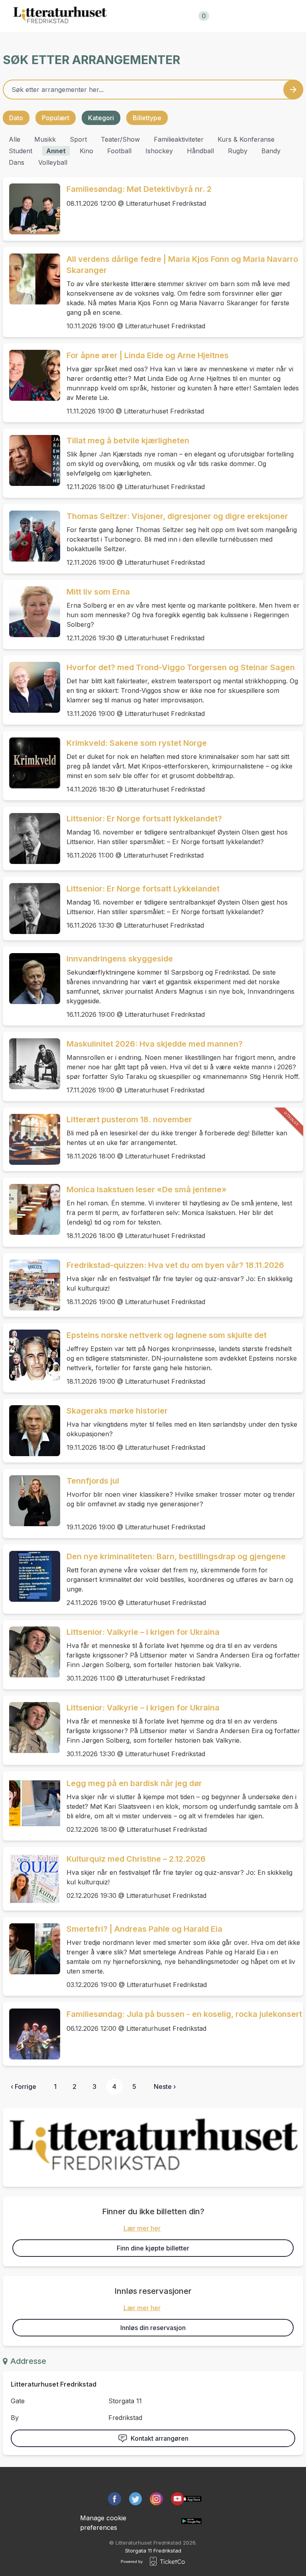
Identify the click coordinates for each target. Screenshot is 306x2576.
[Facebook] (115, 2499)
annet (56, 151)
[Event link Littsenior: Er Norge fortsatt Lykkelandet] (31, 909)
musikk (45, 139)
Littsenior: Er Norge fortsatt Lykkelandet (143, 889)
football (119, 151)
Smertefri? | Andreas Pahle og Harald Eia (144, 1929)
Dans (17, 162)
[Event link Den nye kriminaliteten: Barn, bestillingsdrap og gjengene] (31, 1576)
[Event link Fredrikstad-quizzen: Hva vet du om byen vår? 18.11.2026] (31, 1285)
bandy (271, 151)
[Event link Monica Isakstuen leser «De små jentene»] (31, 1209)
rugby (238, 151)
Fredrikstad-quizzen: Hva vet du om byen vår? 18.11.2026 (175, 1265)
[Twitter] (136, 2499)
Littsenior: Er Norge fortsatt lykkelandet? (144, 819)
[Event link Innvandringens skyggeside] (31, 979)
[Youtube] (178, 2499)
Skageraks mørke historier (117, 1411)
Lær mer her (142, 2228)
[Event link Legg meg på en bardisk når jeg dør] (31, 1803)
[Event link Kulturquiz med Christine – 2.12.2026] (31, 1879)
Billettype (147, 118)
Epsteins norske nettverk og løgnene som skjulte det (167, 1335)
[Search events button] (293, 90)
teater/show (120, 139)
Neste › (165, 2087)
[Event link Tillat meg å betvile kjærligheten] (31, 460)
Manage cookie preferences (103, 2523)
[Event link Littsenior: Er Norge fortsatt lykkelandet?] (31, 839)
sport (78, 139)
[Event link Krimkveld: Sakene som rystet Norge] (31, 763)
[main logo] (60, 16)
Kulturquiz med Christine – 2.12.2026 (136, 1859)
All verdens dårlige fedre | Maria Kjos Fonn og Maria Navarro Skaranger (182, 265)
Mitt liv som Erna (98, 592)
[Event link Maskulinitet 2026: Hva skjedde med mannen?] (31, 1064)
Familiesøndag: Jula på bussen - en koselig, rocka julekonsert (184, 2014)
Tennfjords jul (93, 1481)
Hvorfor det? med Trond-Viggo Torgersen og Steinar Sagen (181, 667)
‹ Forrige (24, 2087)
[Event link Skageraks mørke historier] (31, 1431)
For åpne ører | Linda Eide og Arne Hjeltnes (148, 355)
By (15, 2418)
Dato (16, 118)
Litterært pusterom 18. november (129, 1119)
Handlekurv (183, 16)
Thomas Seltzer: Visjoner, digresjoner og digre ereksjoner (177, 516)
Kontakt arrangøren (160, 2438)
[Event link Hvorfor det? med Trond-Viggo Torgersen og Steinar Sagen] (31, 687)
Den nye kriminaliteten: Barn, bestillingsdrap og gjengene (176, 1556)
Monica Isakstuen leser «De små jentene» (147, 1190)
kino (86, 151)
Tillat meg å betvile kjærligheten (128, 441)
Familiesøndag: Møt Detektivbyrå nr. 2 (139, 189)
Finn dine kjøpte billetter (153, 2248)
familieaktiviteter (179, 139)
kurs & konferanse (246, 139)
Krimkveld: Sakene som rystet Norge (137, 743)
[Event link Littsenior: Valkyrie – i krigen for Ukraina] (31, 1652)
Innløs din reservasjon (153, 2328)
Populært (56, 118)
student (21, 151)
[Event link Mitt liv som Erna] (31, 612)
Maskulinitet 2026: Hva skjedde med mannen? (155, 1044)
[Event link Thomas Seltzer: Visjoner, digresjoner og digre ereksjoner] (31, 536)
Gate (18, 2401)
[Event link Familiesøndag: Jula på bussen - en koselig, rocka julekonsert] (31, 2034)
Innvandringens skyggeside (120, 959)
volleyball (53, 162)
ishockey (159, 151)
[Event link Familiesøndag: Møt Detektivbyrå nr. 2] (31, 209)
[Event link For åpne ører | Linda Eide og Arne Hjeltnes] (31, 375)
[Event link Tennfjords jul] (31, 1501)
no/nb (244, 16)
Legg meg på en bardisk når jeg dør (134, 1783)
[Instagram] (156, 2499)
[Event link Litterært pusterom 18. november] (31, 1139)
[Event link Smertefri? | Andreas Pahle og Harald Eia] (31, 1949)
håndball (200, 151)
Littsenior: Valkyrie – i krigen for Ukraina (143, 1632)
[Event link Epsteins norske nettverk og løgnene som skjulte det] (31, 1355)
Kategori (101, 118)
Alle (15, 139)
